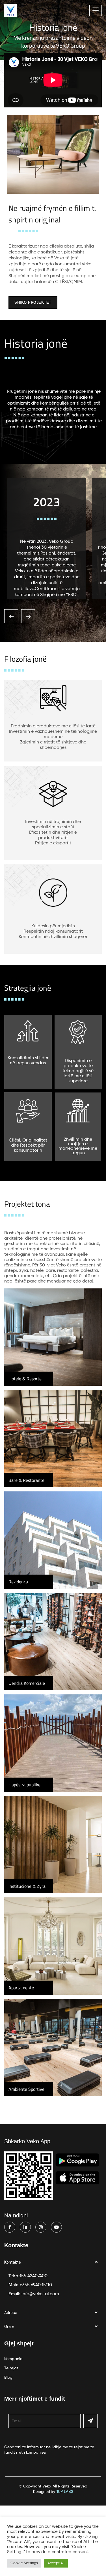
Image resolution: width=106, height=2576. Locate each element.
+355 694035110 (36, 2285)
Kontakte (13, 2262)
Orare (9, 2326)
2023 (47, 502)
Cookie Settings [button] (24, 2563)
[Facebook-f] (10, 2227)
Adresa (11, 2313)
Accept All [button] (56, 2563)
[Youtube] (56, 2227)
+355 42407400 (32, 2276)
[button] (53, 2262)
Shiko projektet (33, 302)
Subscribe (90, 2421)
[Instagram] (41, 2227)
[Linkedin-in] (25, 2227)
